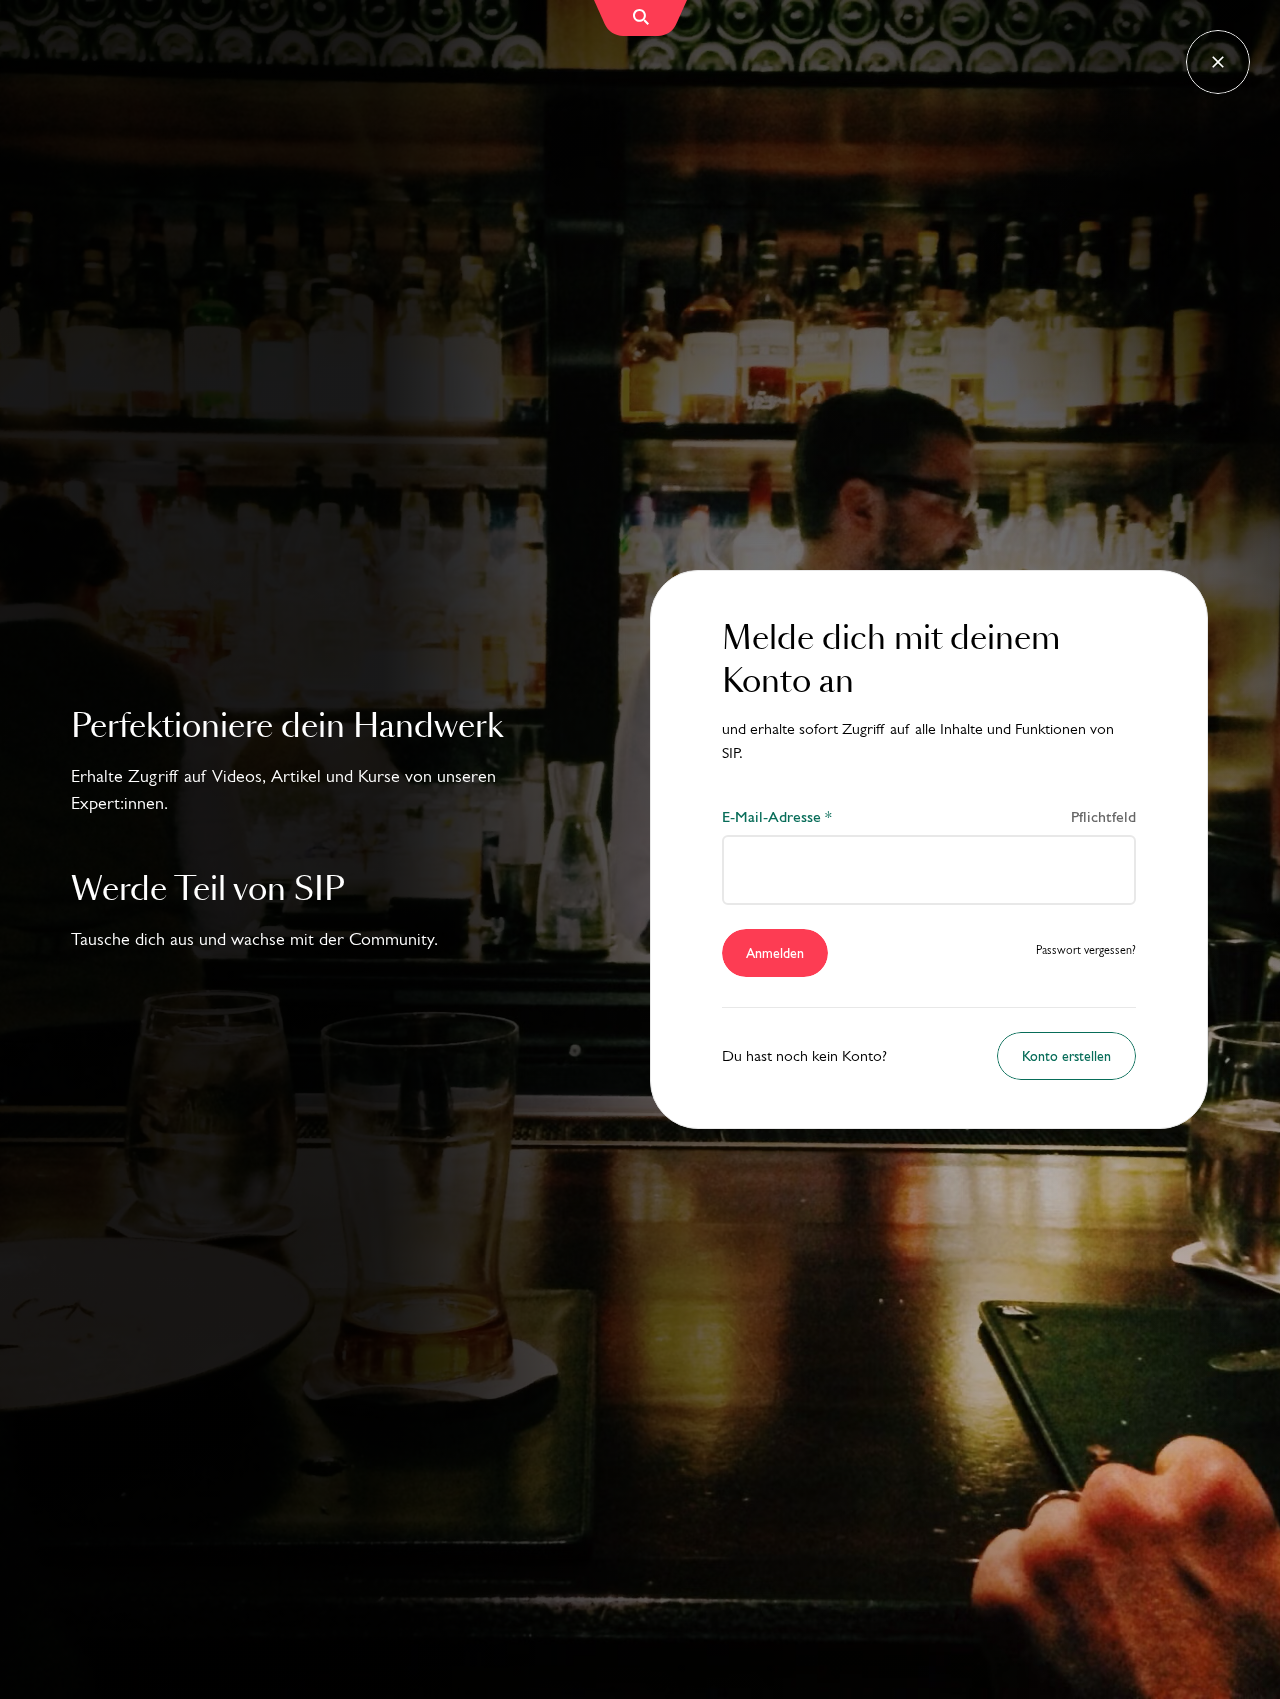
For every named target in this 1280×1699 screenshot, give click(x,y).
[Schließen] (1218, 62)
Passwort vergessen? (1086, 950)
